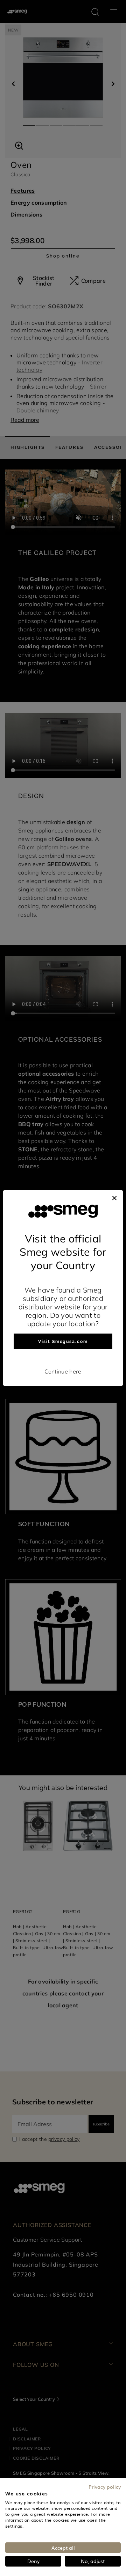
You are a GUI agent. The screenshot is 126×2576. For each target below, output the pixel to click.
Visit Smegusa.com (63, 1342)
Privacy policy (105, 2487)
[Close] (114, 1197)
